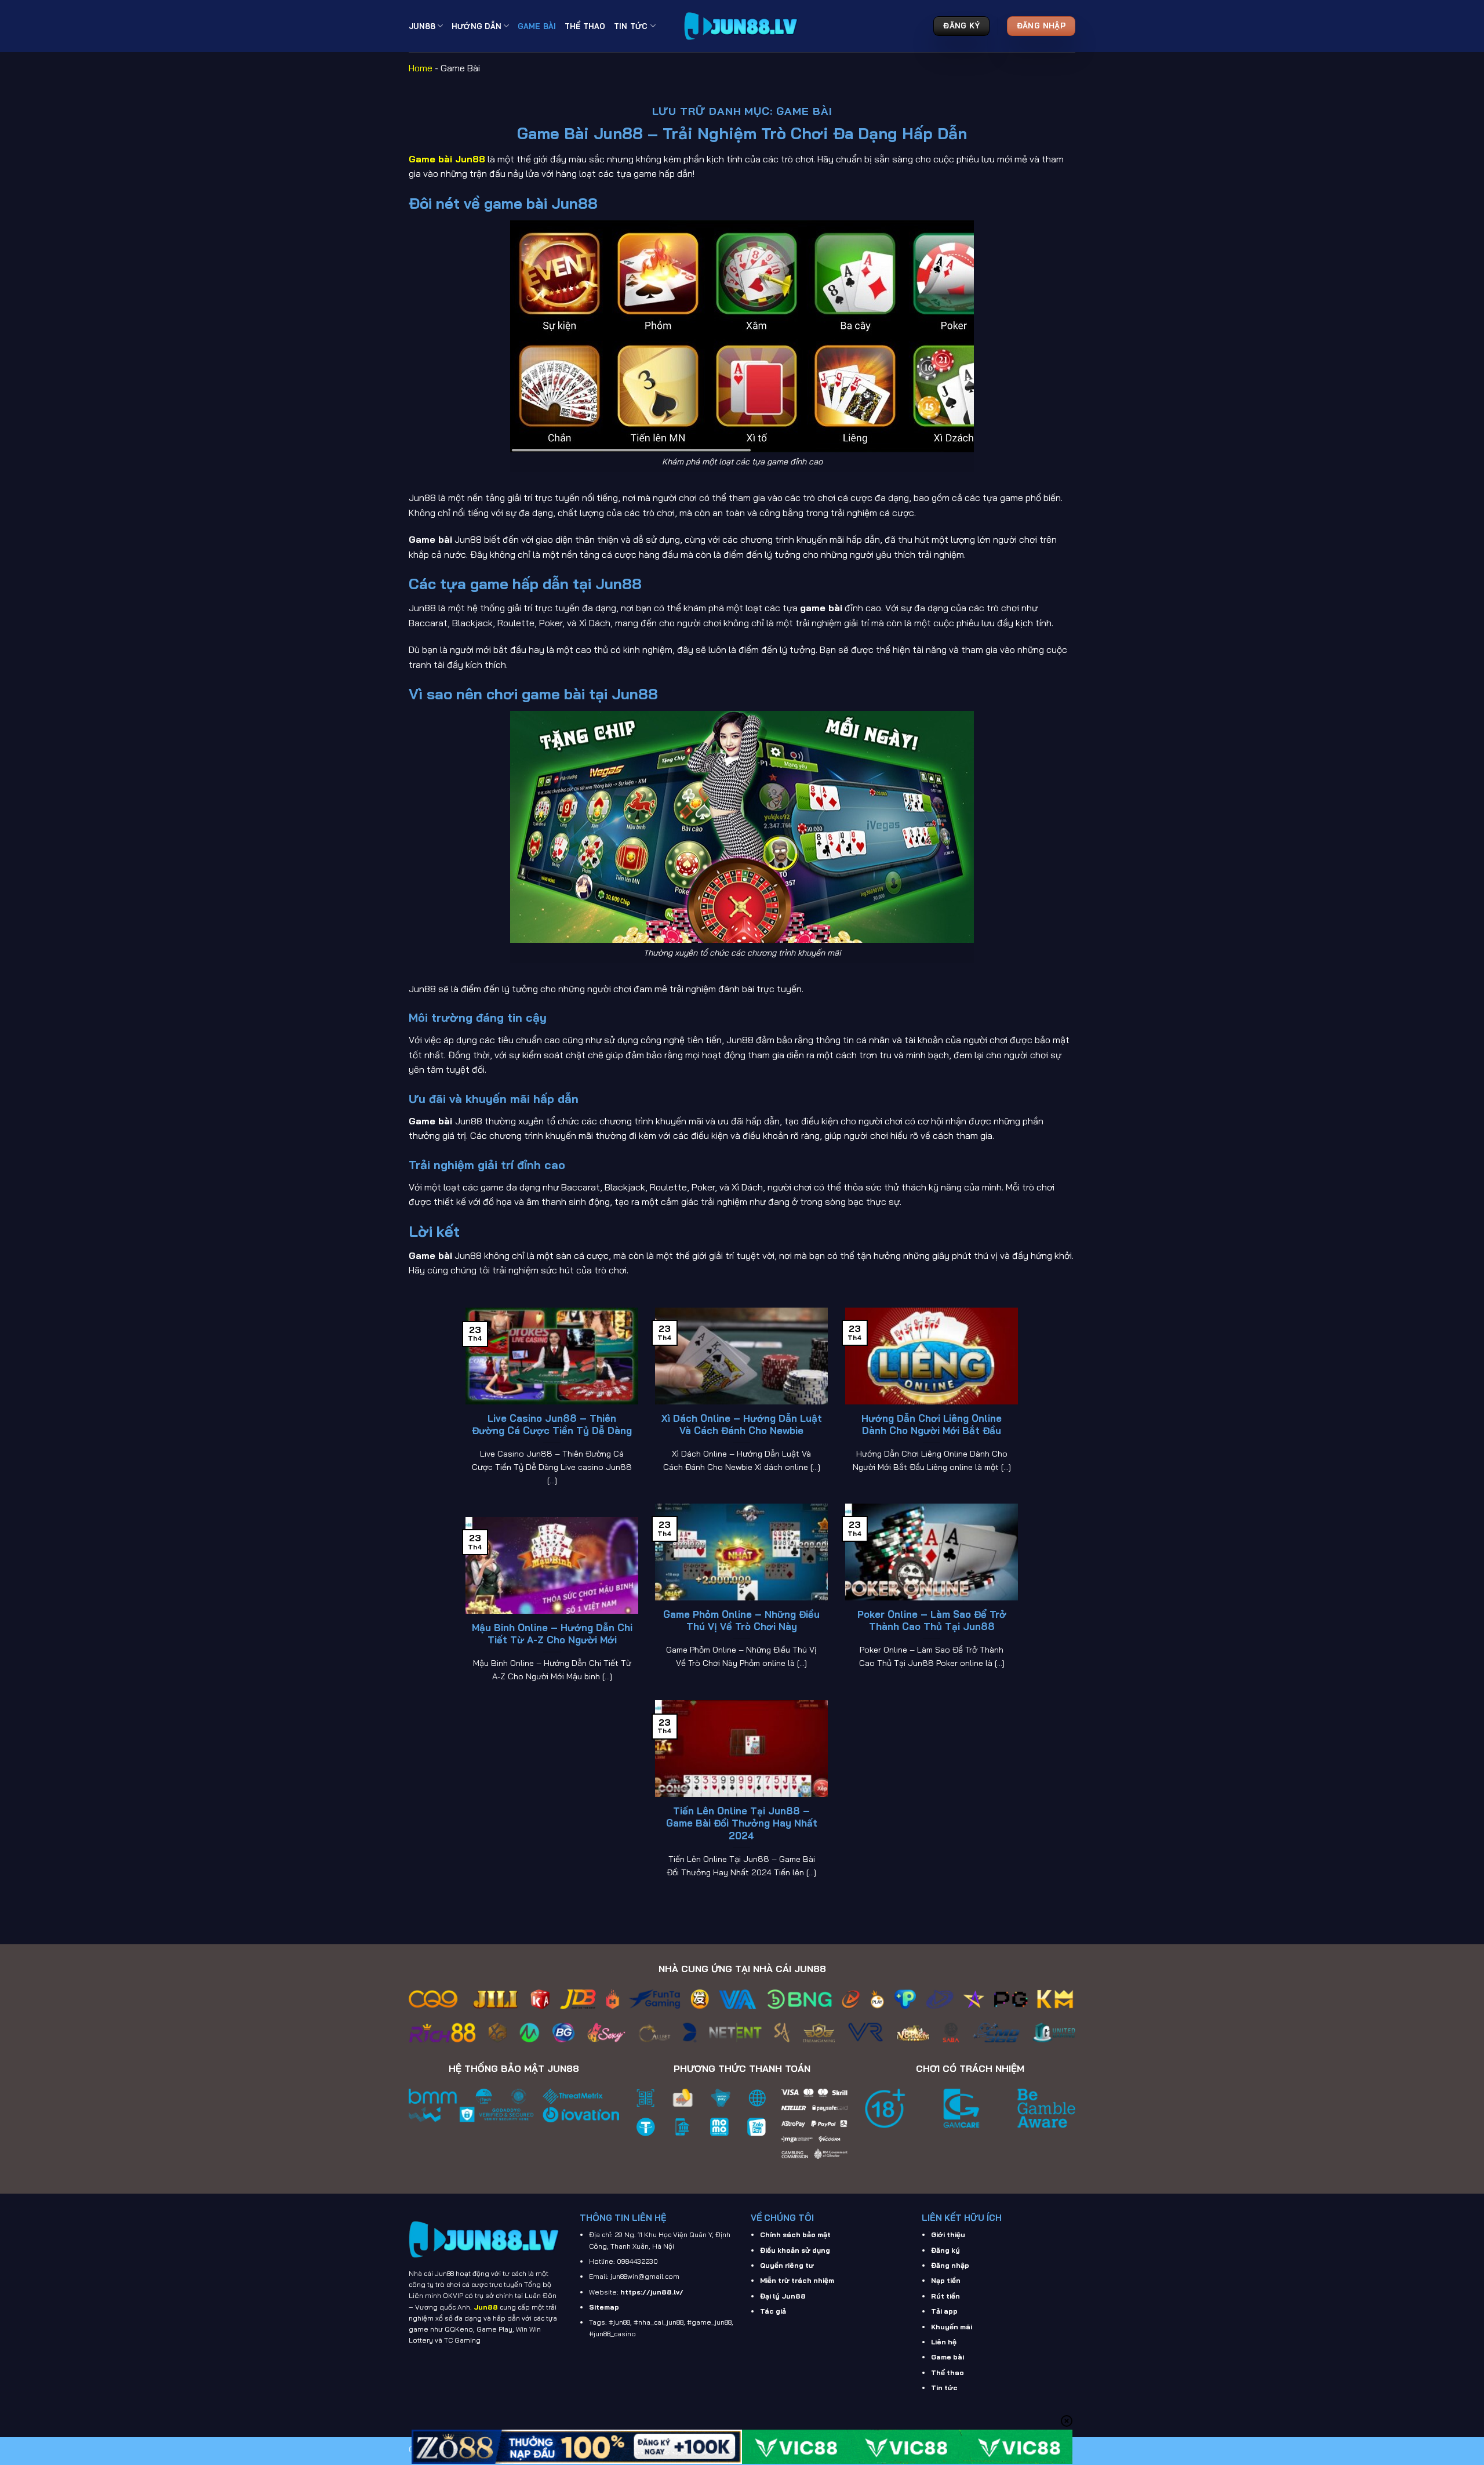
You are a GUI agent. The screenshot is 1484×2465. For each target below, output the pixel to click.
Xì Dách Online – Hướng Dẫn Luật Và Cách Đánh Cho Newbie (742, 1424)
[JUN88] (742, 26)
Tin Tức (631, 26)
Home (421, 68)
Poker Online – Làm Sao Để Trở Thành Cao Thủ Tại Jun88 (932, 1620)
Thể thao (947, 2373)
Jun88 (422, 26)
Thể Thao (585, 26)
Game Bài (537, 26)
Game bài (947, 2357)
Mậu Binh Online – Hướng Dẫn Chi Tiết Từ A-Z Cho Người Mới (552, 1634)
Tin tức (944, 2388)
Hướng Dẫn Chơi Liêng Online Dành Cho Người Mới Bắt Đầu (932, 1424)
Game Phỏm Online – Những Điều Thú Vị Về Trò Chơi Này (741, 1620)
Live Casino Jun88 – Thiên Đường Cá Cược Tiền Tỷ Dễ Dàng (552, 1424)
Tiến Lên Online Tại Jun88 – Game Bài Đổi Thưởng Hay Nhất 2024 (742, 1823)
